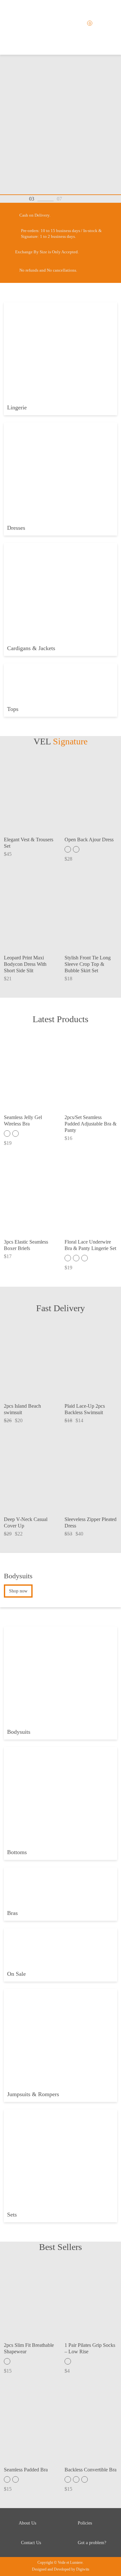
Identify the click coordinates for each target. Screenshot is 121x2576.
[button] (73, 199)
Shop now (18, 1591)
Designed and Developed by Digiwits (61, 2569)
